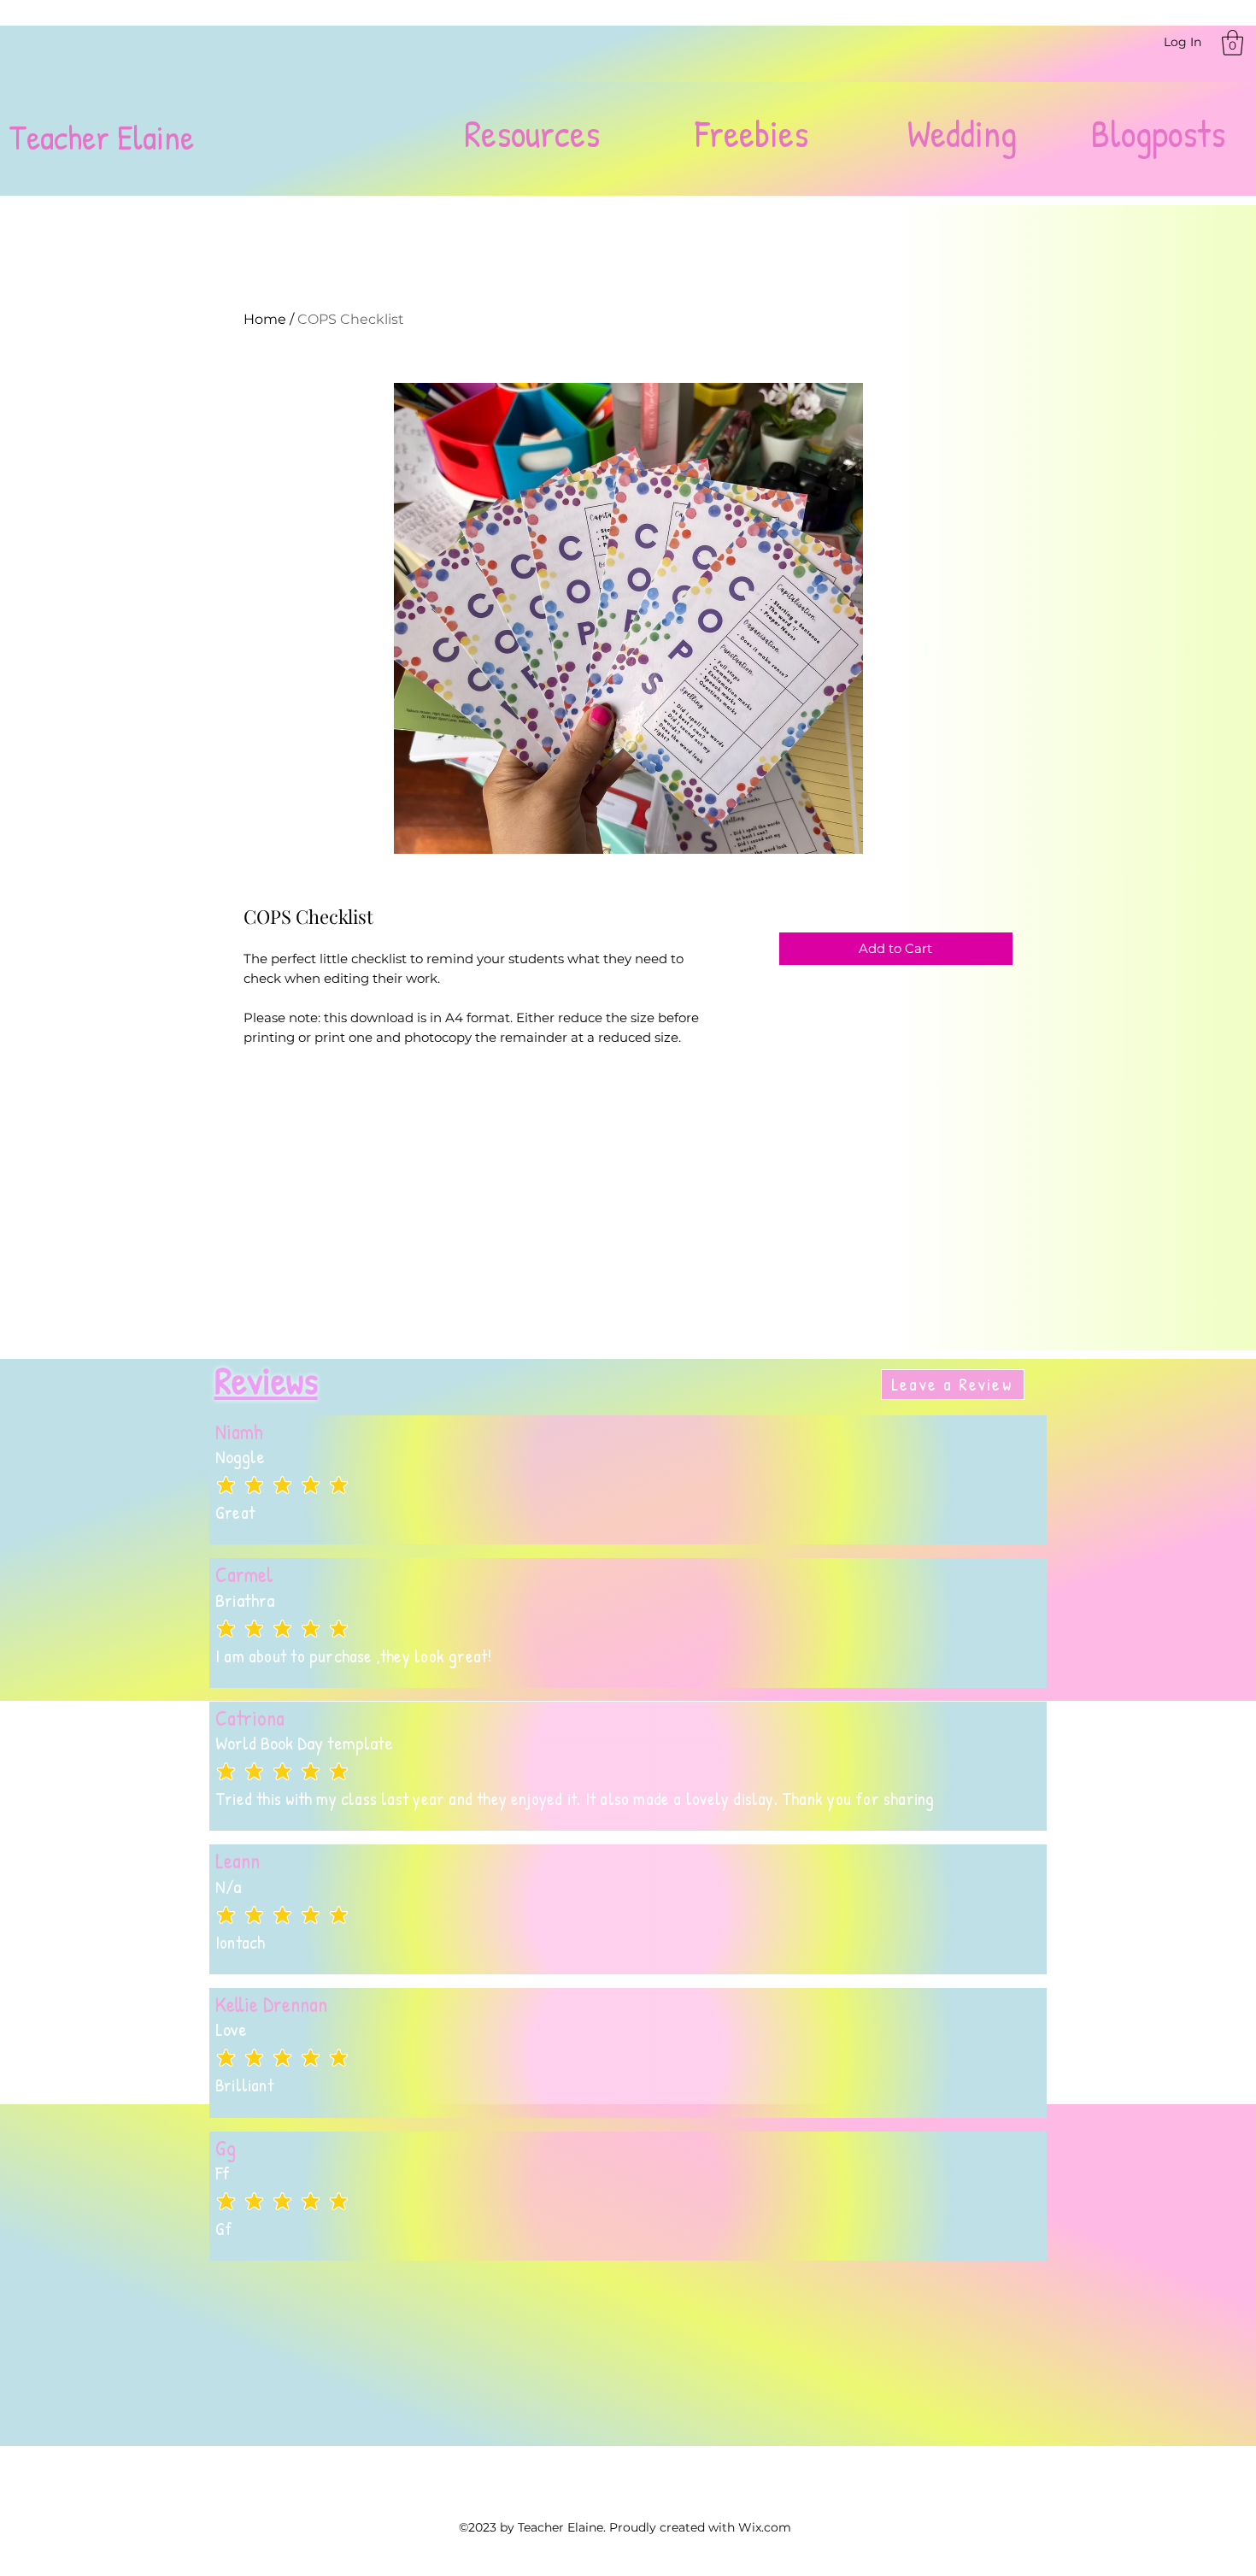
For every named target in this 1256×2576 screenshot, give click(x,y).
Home (265, 319)
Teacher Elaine (101, 137)
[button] (1233, 43)
